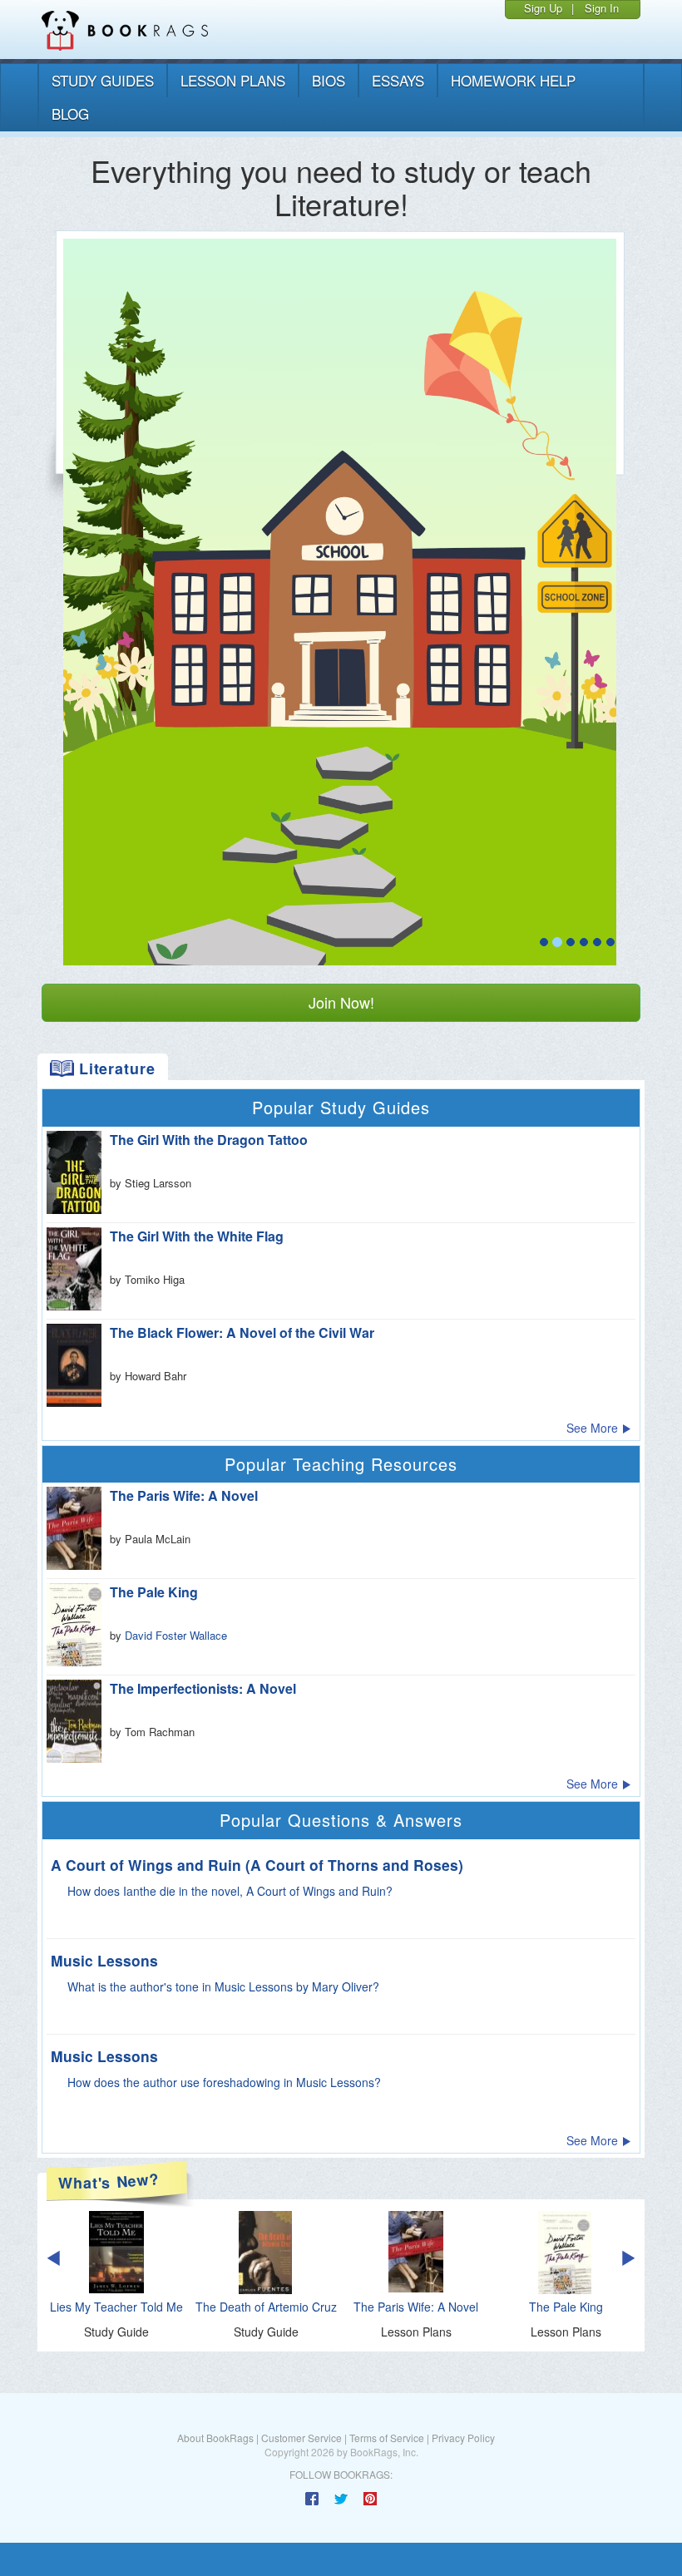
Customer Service (301, 2438)
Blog (70, 114)
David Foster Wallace (176, 1635)
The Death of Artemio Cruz (266, 2307)
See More (594, 1428)
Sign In (602, 8)
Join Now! (341, 1002)
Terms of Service (387, 2438)
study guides (103, 80)
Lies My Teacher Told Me (116, 2307)
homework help (513, 80)
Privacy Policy (463, 2438)
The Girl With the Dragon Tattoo (209, 1140)
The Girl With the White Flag (197, 1236)
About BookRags (215, 2438)
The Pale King (154, 1592)
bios (329, 80)
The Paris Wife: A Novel (184, 1495)
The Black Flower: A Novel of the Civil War (242, 1332)
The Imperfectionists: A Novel (203, 1688)
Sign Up (543, 8)
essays (398, 80)
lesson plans (233, 80)
